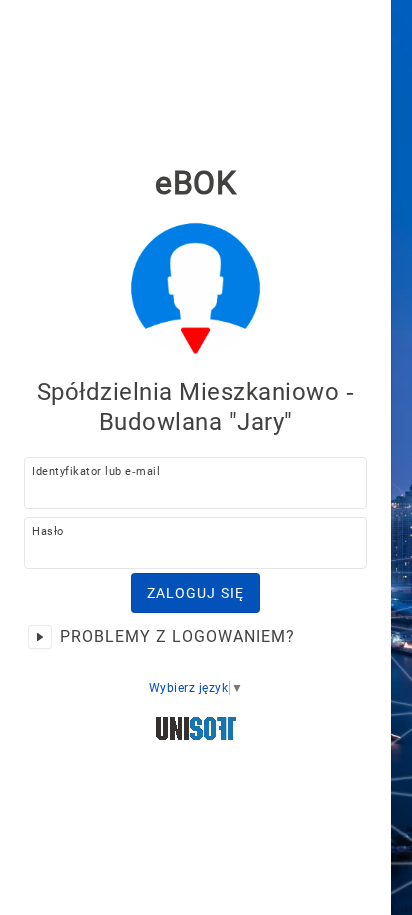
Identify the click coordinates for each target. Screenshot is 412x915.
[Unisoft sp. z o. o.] (196, 730)
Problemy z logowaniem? (177, 636)
